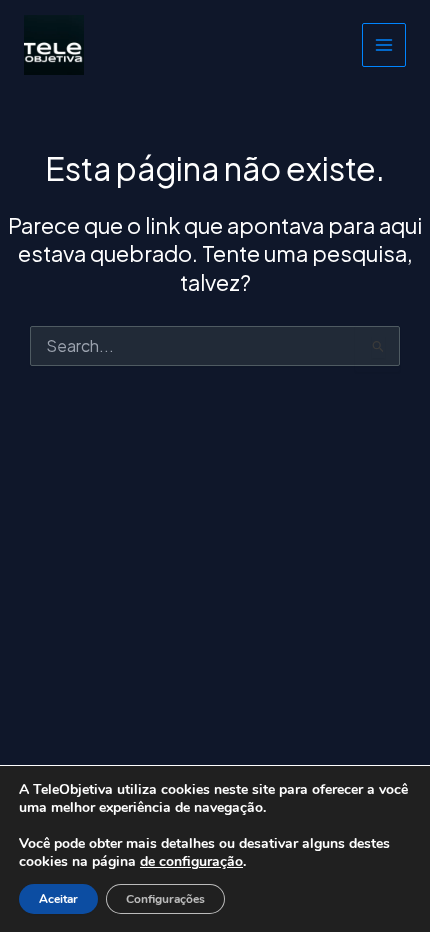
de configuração (191, 862)
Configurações (165, 899)
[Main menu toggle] (384, 45)
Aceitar (58, 899)
